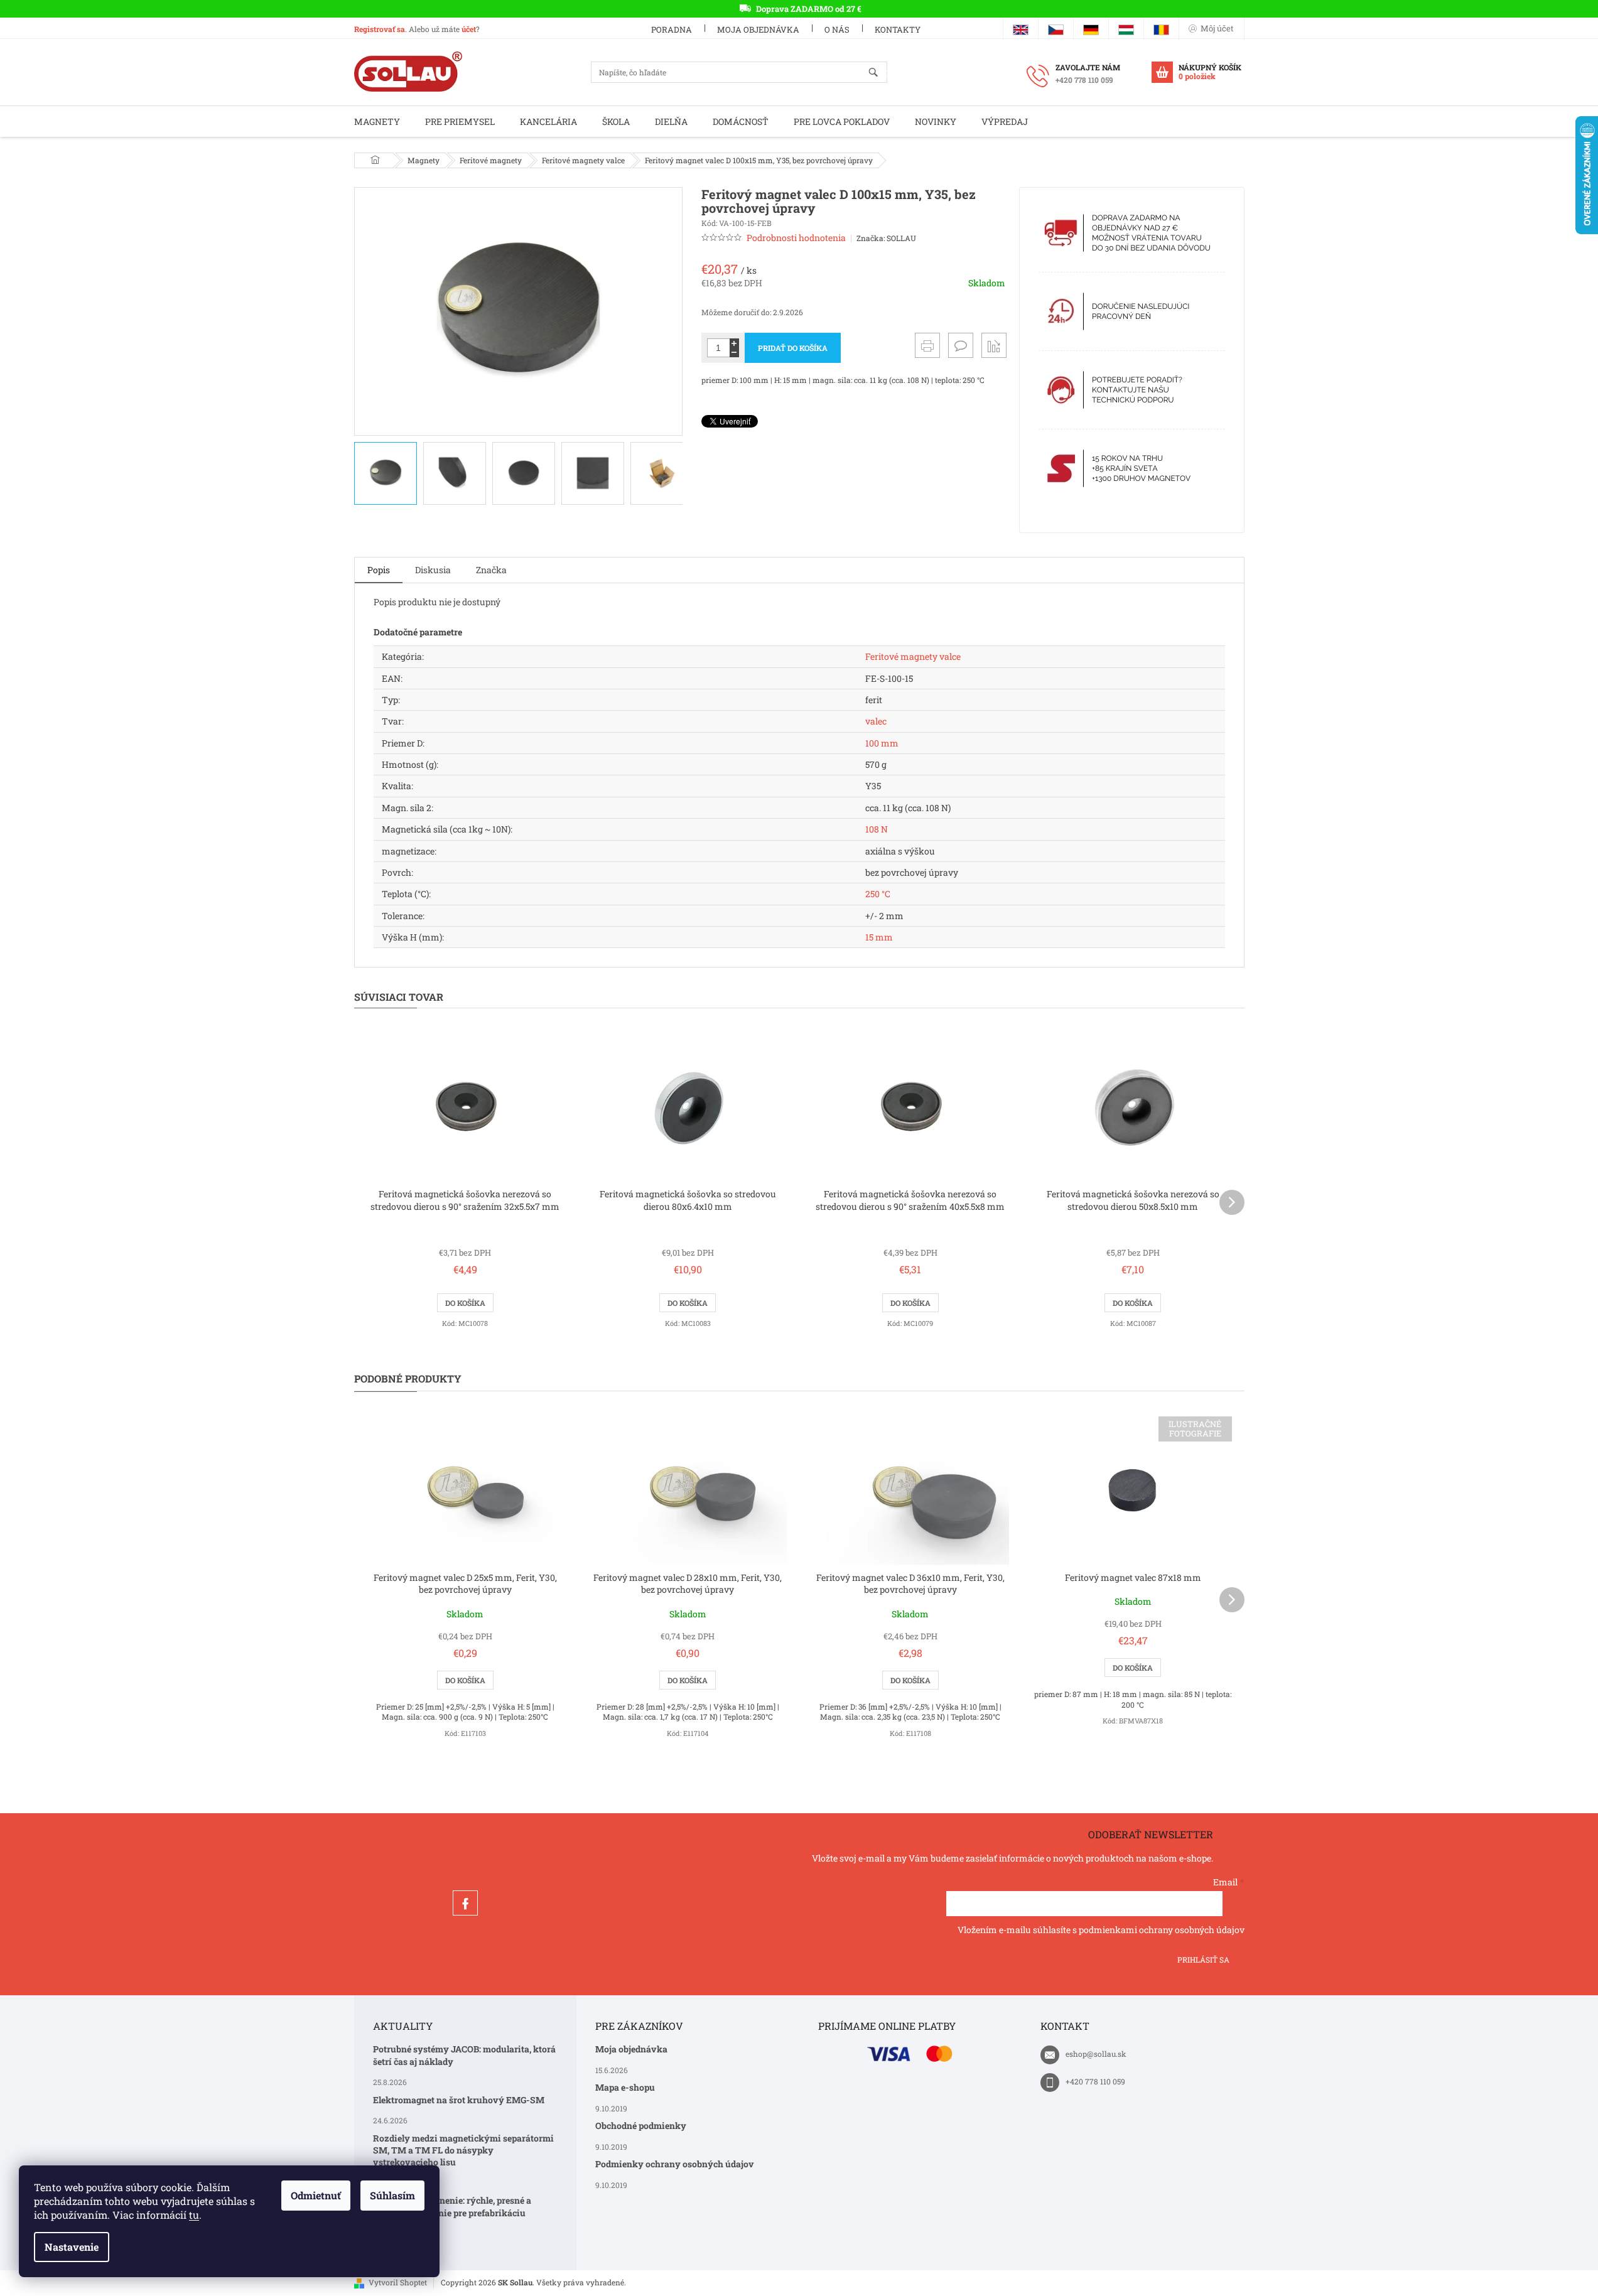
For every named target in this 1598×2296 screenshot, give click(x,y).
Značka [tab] (491, 570)
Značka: (886, 238)
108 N (877, 829)
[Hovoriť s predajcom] (961, 345)
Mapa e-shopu (625, 2087)
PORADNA (672, 30)
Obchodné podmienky (641, 2126)
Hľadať (879, 73)
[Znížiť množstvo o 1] (734, 353)
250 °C (878, 894)
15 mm (879, 937)
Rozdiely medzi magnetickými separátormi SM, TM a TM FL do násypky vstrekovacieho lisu (463, 2150)
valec (876, 721)
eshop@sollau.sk (1096, 2054)
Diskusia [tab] (433, 570)
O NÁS (837, 30)
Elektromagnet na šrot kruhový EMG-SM (459, 2100)
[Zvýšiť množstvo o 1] (734, 343)
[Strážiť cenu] (994, 345)
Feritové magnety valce (913, 656)
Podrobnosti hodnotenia (796, 238)
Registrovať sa (380, 29)
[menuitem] (377, 121)
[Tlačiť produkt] (927, 345)
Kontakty (898, 30)
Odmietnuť (316, 2195)
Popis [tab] (379, 570)
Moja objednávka (758, 30)
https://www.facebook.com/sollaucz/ (465, 1903)
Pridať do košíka (793, 348)
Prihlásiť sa (1203, 1959)
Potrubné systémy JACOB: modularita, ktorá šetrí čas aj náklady (464, 2055)
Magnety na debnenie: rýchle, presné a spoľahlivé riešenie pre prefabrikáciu (452, 2206)
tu (194, 2215)
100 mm (882, 743)
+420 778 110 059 (1095, 2081)
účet (469, 29)
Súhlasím (392, 2195)
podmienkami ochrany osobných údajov (1162, 1930)
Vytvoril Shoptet (398, 2282)
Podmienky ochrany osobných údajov (675, 2164)
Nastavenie (72, 2247)
